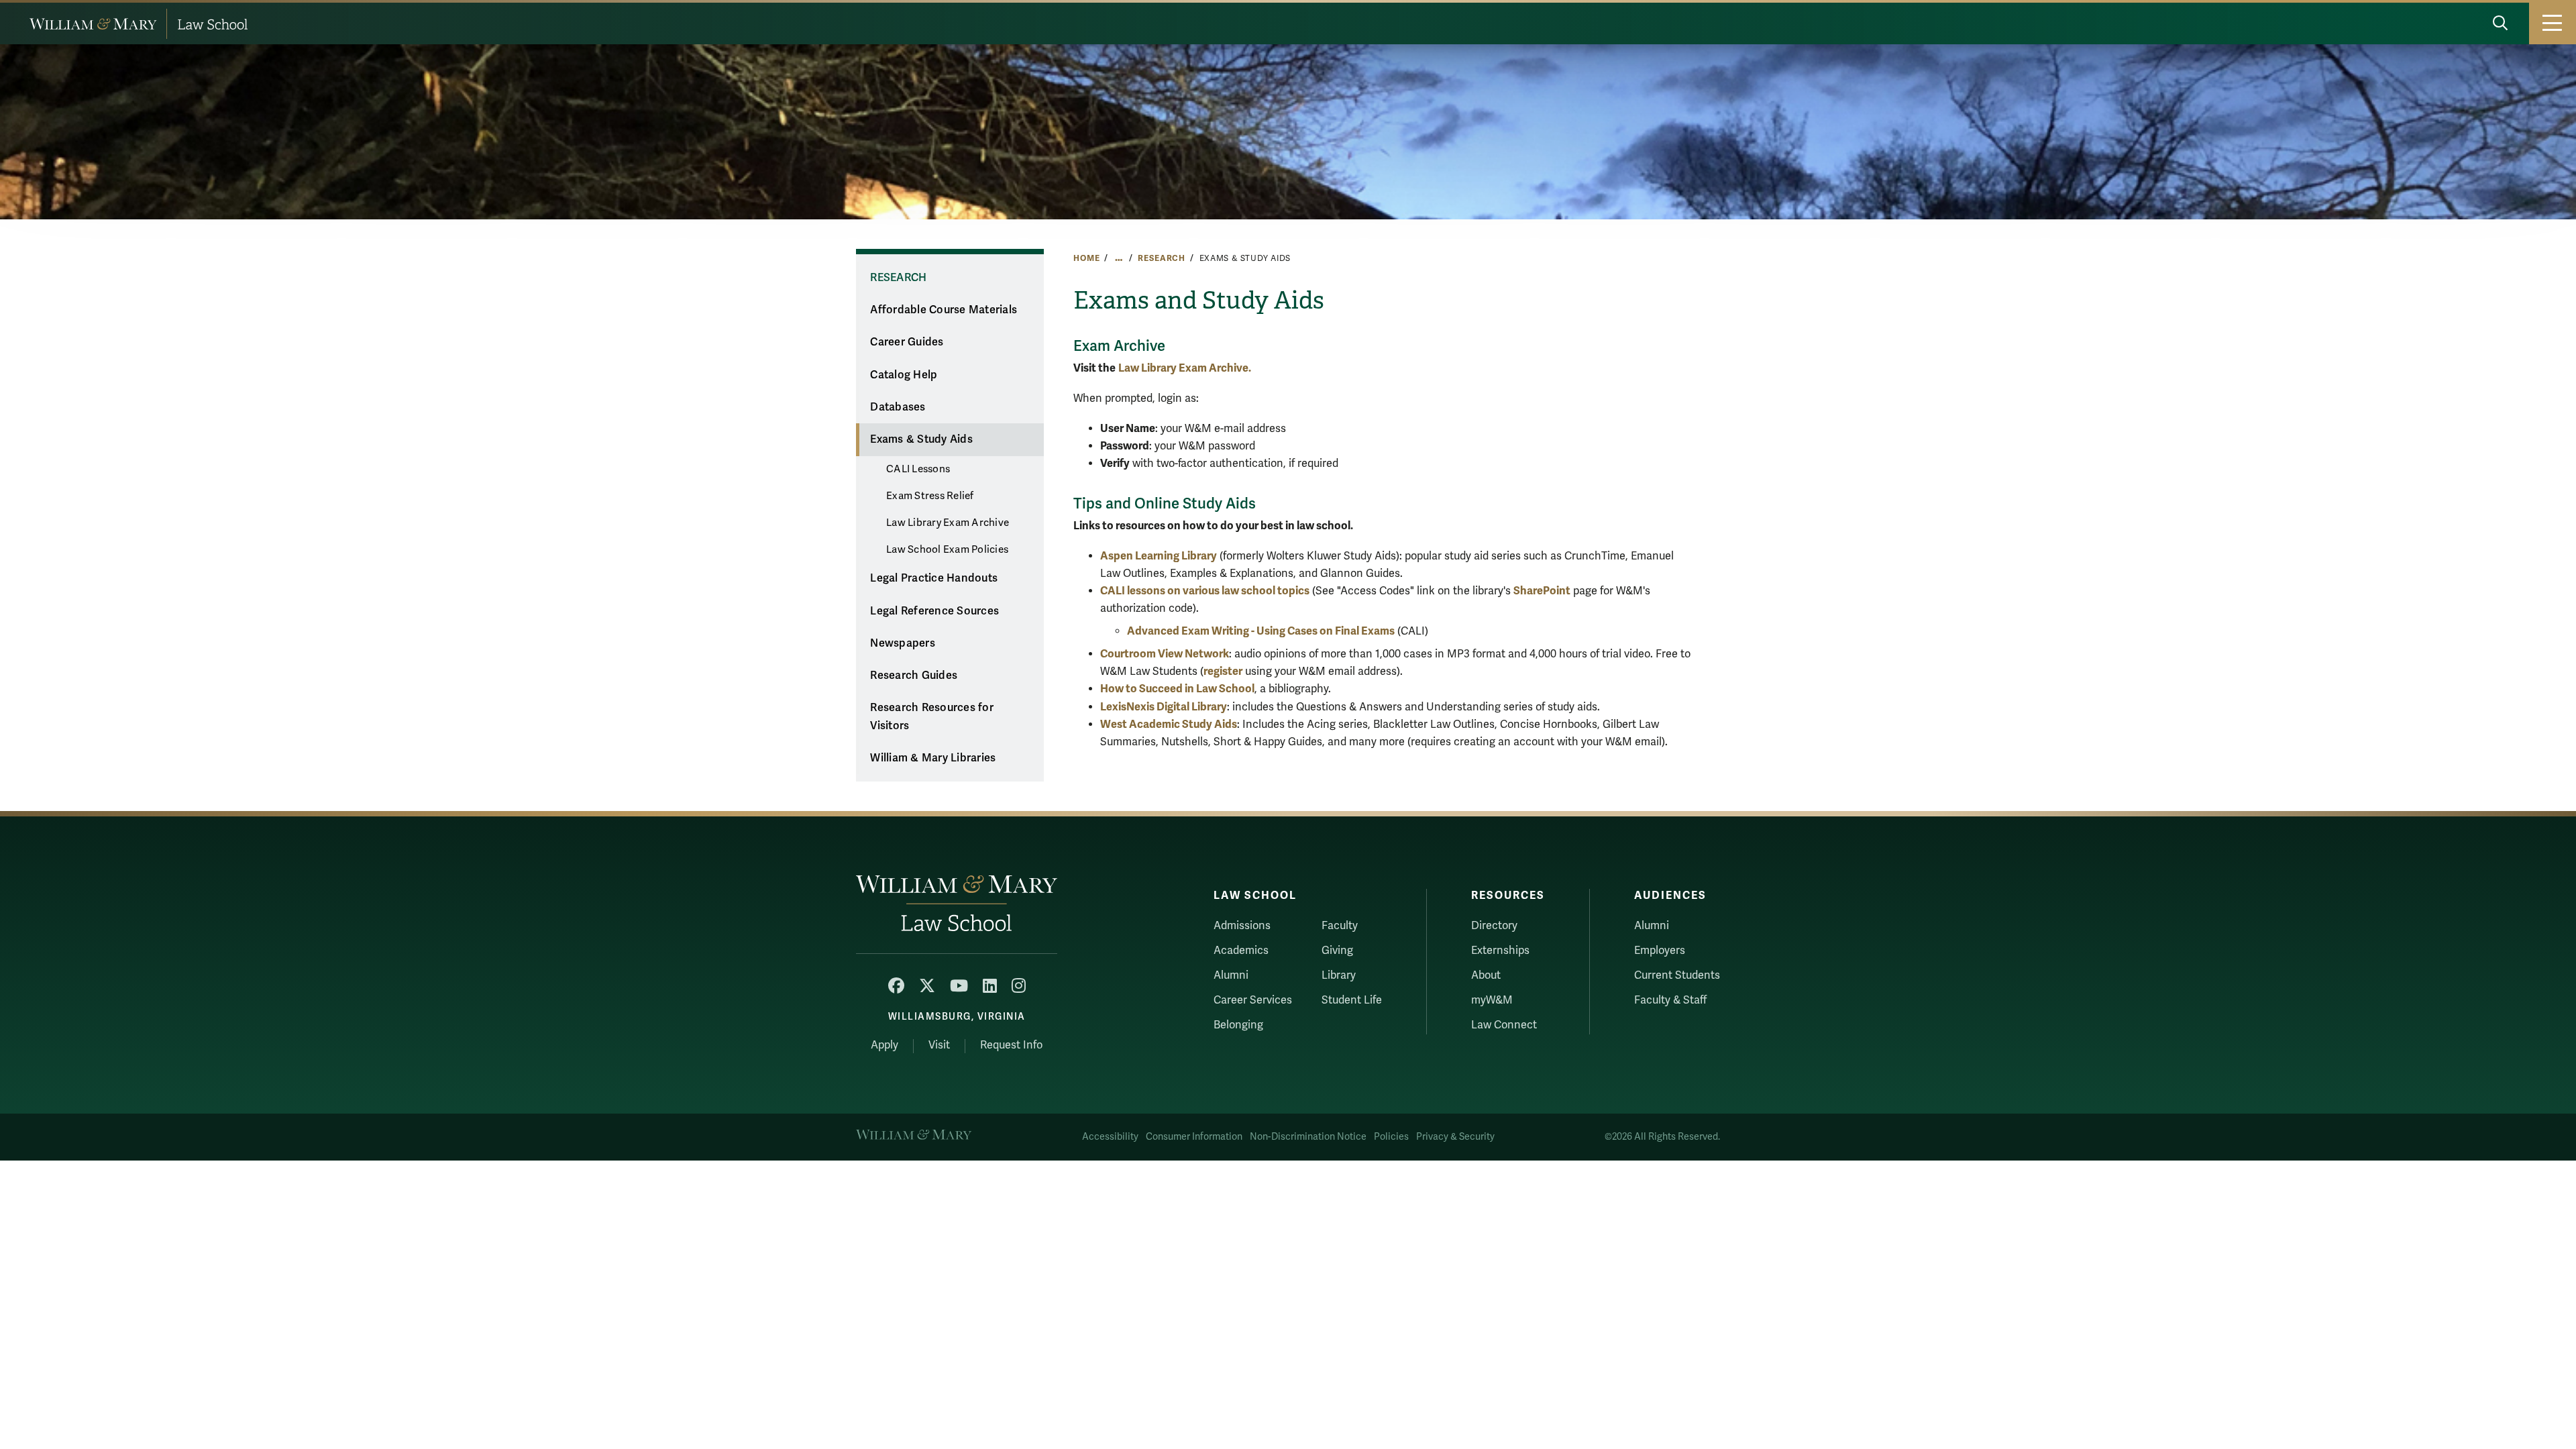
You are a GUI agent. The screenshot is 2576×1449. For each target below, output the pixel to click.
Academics (1241, 951)
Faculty (1340, 926)
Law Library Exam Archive (948, 523)
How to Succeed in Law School (1177, 689)
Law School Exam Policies (947, 549)
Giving (1337, 951)
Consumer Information (1194, 1137)
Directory (1494, 926)
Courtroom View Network (1165, 654)
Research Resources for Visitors (932, 717)
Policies (1391, 1137)
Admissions (1242, 926)
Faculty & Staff (1670, 1000)
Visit (939, 1045)
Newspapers (903, 643)
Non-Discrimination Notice (1308, 1137)
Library (1339, 975)
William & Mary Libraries (933, 758)
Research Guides (914, 676)
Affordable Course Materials (944, 310)
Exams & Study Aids (921, 439)
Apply (884, 1045)
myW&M (1492, 1000)
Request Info (1011, 1045)
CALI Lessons (918, 469)
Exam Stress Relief (930, 496)
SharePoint (1542, 591)
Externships (1500, 951)
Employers (1660, 951)
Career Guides (907, 342)
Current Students (1677, 975)
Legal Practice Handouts (934, 578)
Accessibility (1110, 1137)
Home (1086, 258)
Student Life (1352, 1000)
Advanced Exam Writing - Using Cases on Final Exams (1261, 631)
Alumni (1231, 975)
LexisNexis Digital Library (1164, 707)
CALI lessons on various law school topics (1205, 591)
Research (1162, 258)
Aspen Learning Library (1159, 556)
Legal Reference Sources (934, 611)
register (1223, 671)
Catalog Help (904, 375)
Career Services (1253, 1000)
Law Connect (1504, 1025)
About (1486, 975)
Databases (898, 407)
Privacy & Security (1455, 1137)
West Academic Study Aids (1169, 724)
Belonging (1238, 1025)
